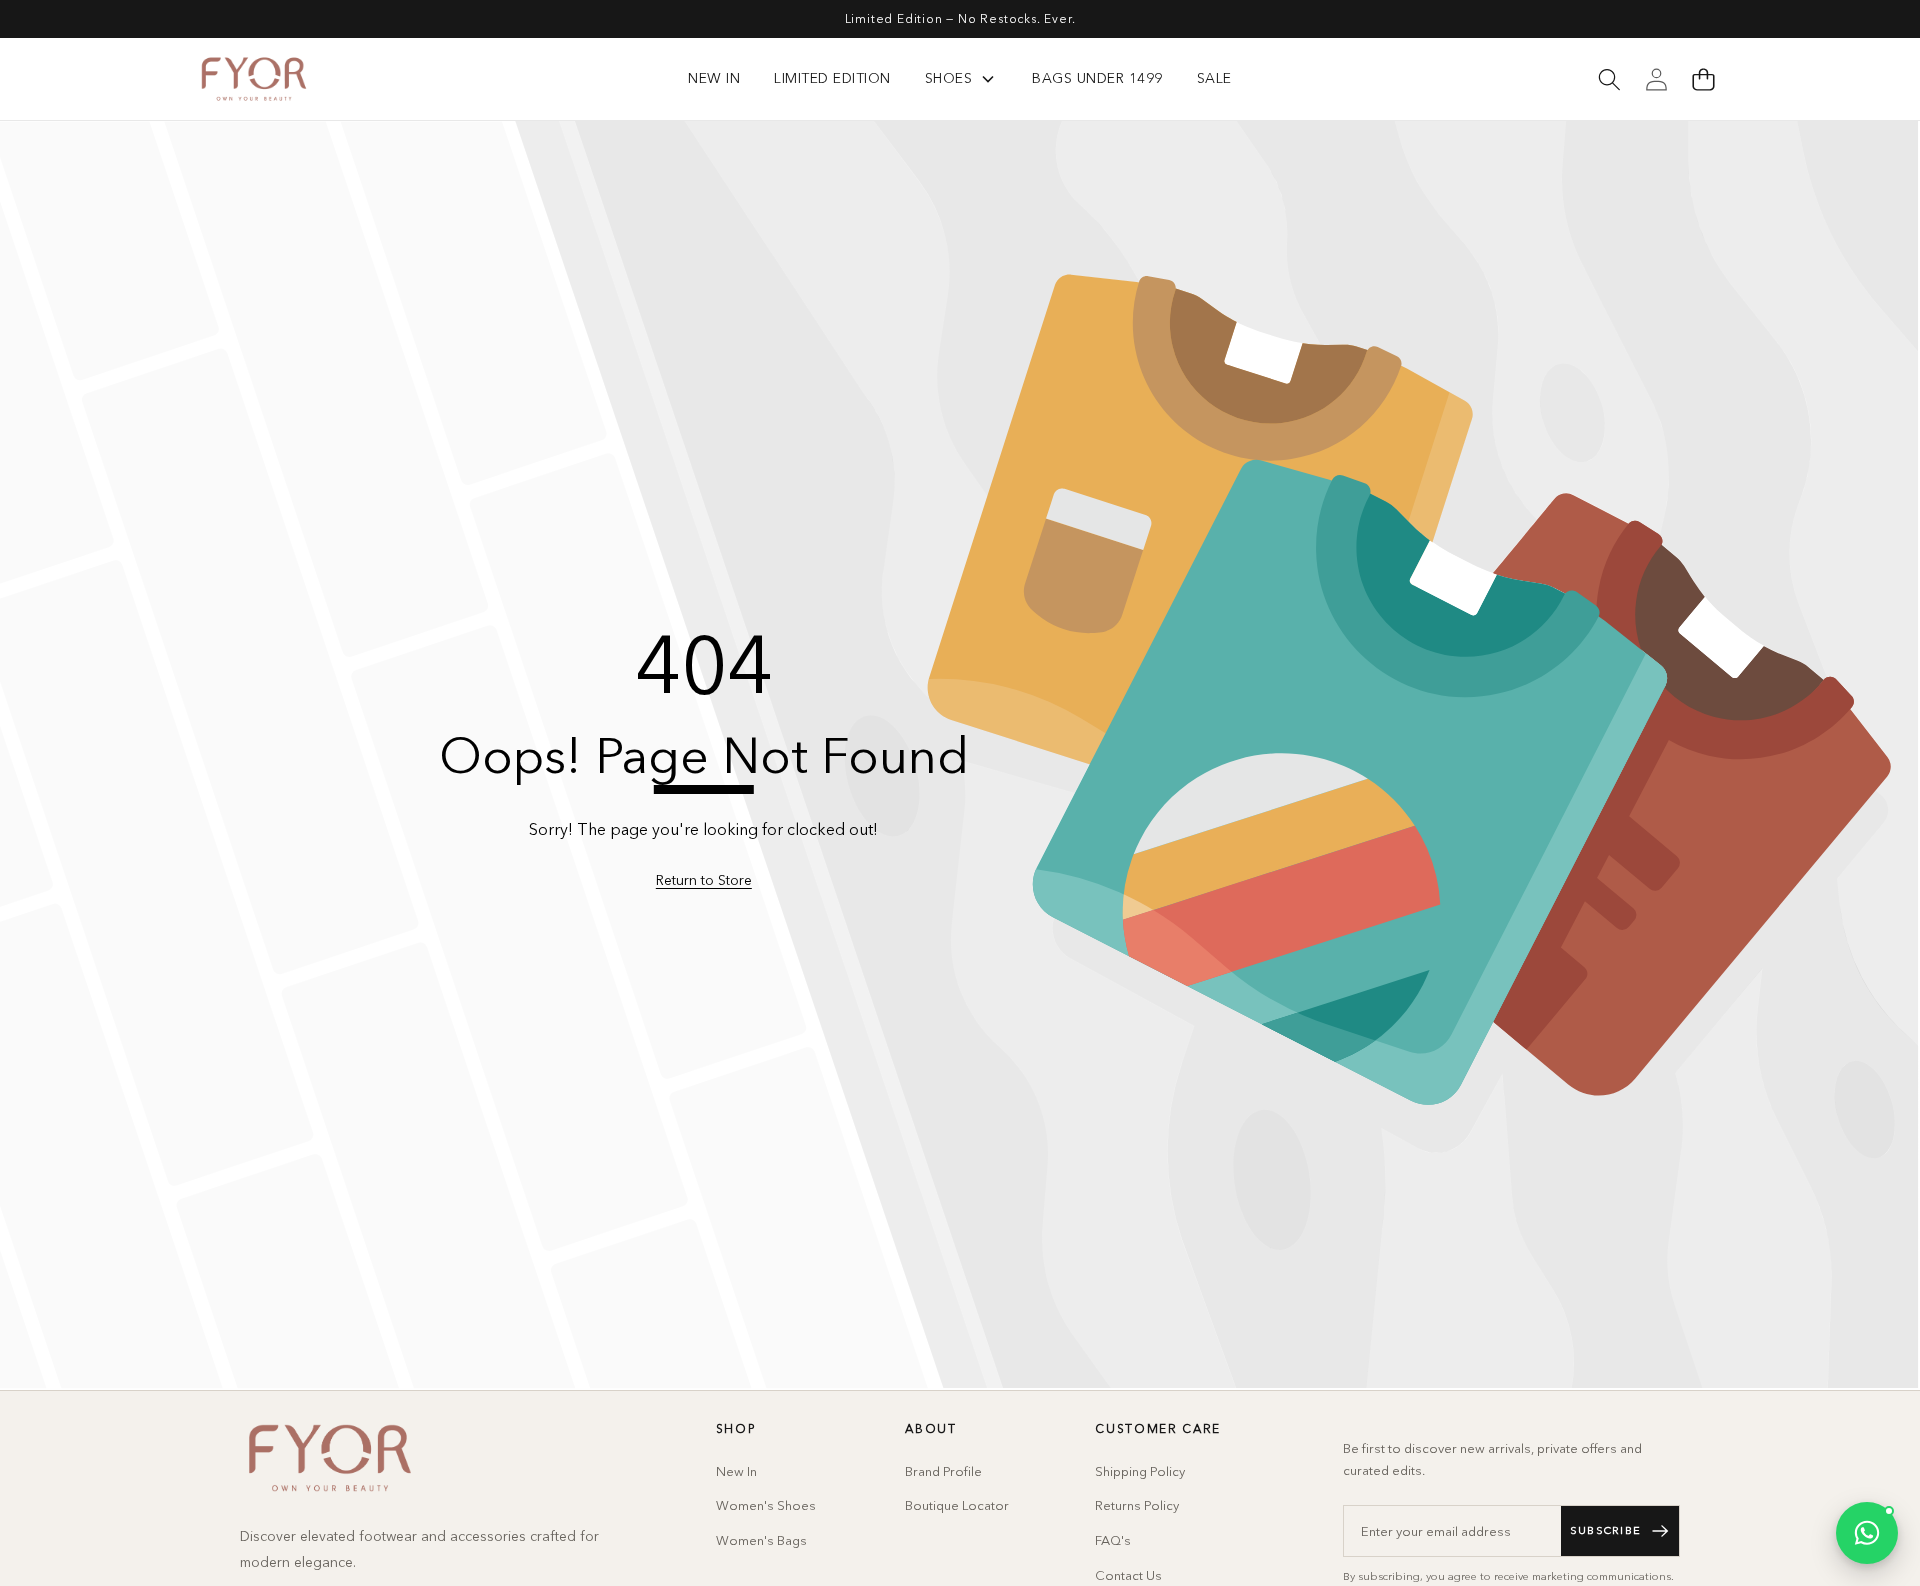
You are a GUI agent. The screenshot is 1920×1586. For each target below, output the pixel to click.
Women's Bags (761, 1540)
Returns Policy (1137, 1505)
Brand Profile (943, 1471)
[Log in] (1656, 79)
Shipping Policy (1140, 1471)
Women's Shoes (766, 1505)
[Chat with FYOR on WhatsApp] (1867, 1533)
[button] (1703, 79)
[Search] (1609, 79)
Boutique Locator (957, 1505)
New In (736, 1471)
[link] (704, 881)
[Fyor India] (254, 79)
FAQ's (1113, 1540)
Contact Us (1128, 1575)
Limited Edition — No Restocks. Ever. (960, 18)
